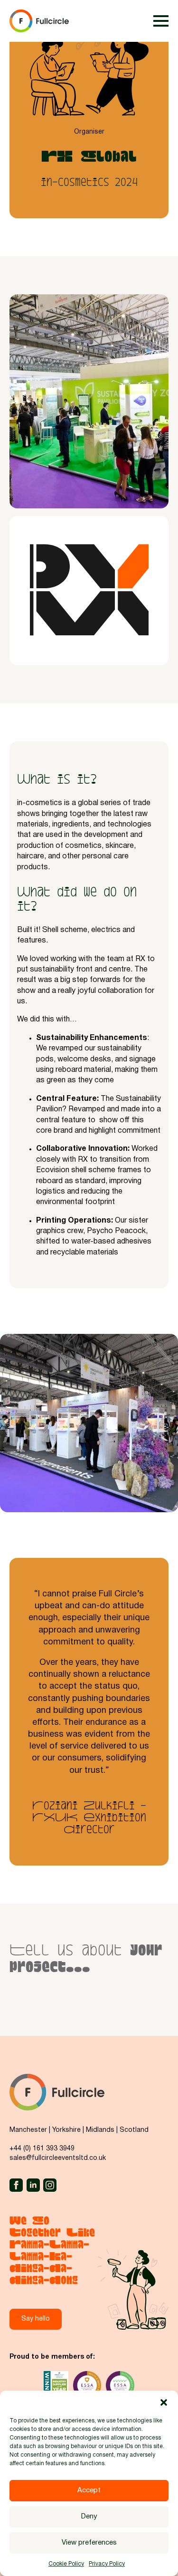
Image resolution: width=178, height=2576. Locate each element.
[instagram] (50, 2185)
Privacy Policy (107, 2564)
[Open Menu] (161, 21)
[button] (164, 2402)
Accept (89, 2490)
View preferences (89, 2543)
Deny (89, 2517)
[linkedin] (33, 2185)
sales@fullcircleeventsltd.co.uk (58, 2158)
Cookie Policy (66, 2564)
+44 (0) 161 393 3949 (42, 2149)
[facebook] (16, 2185)
